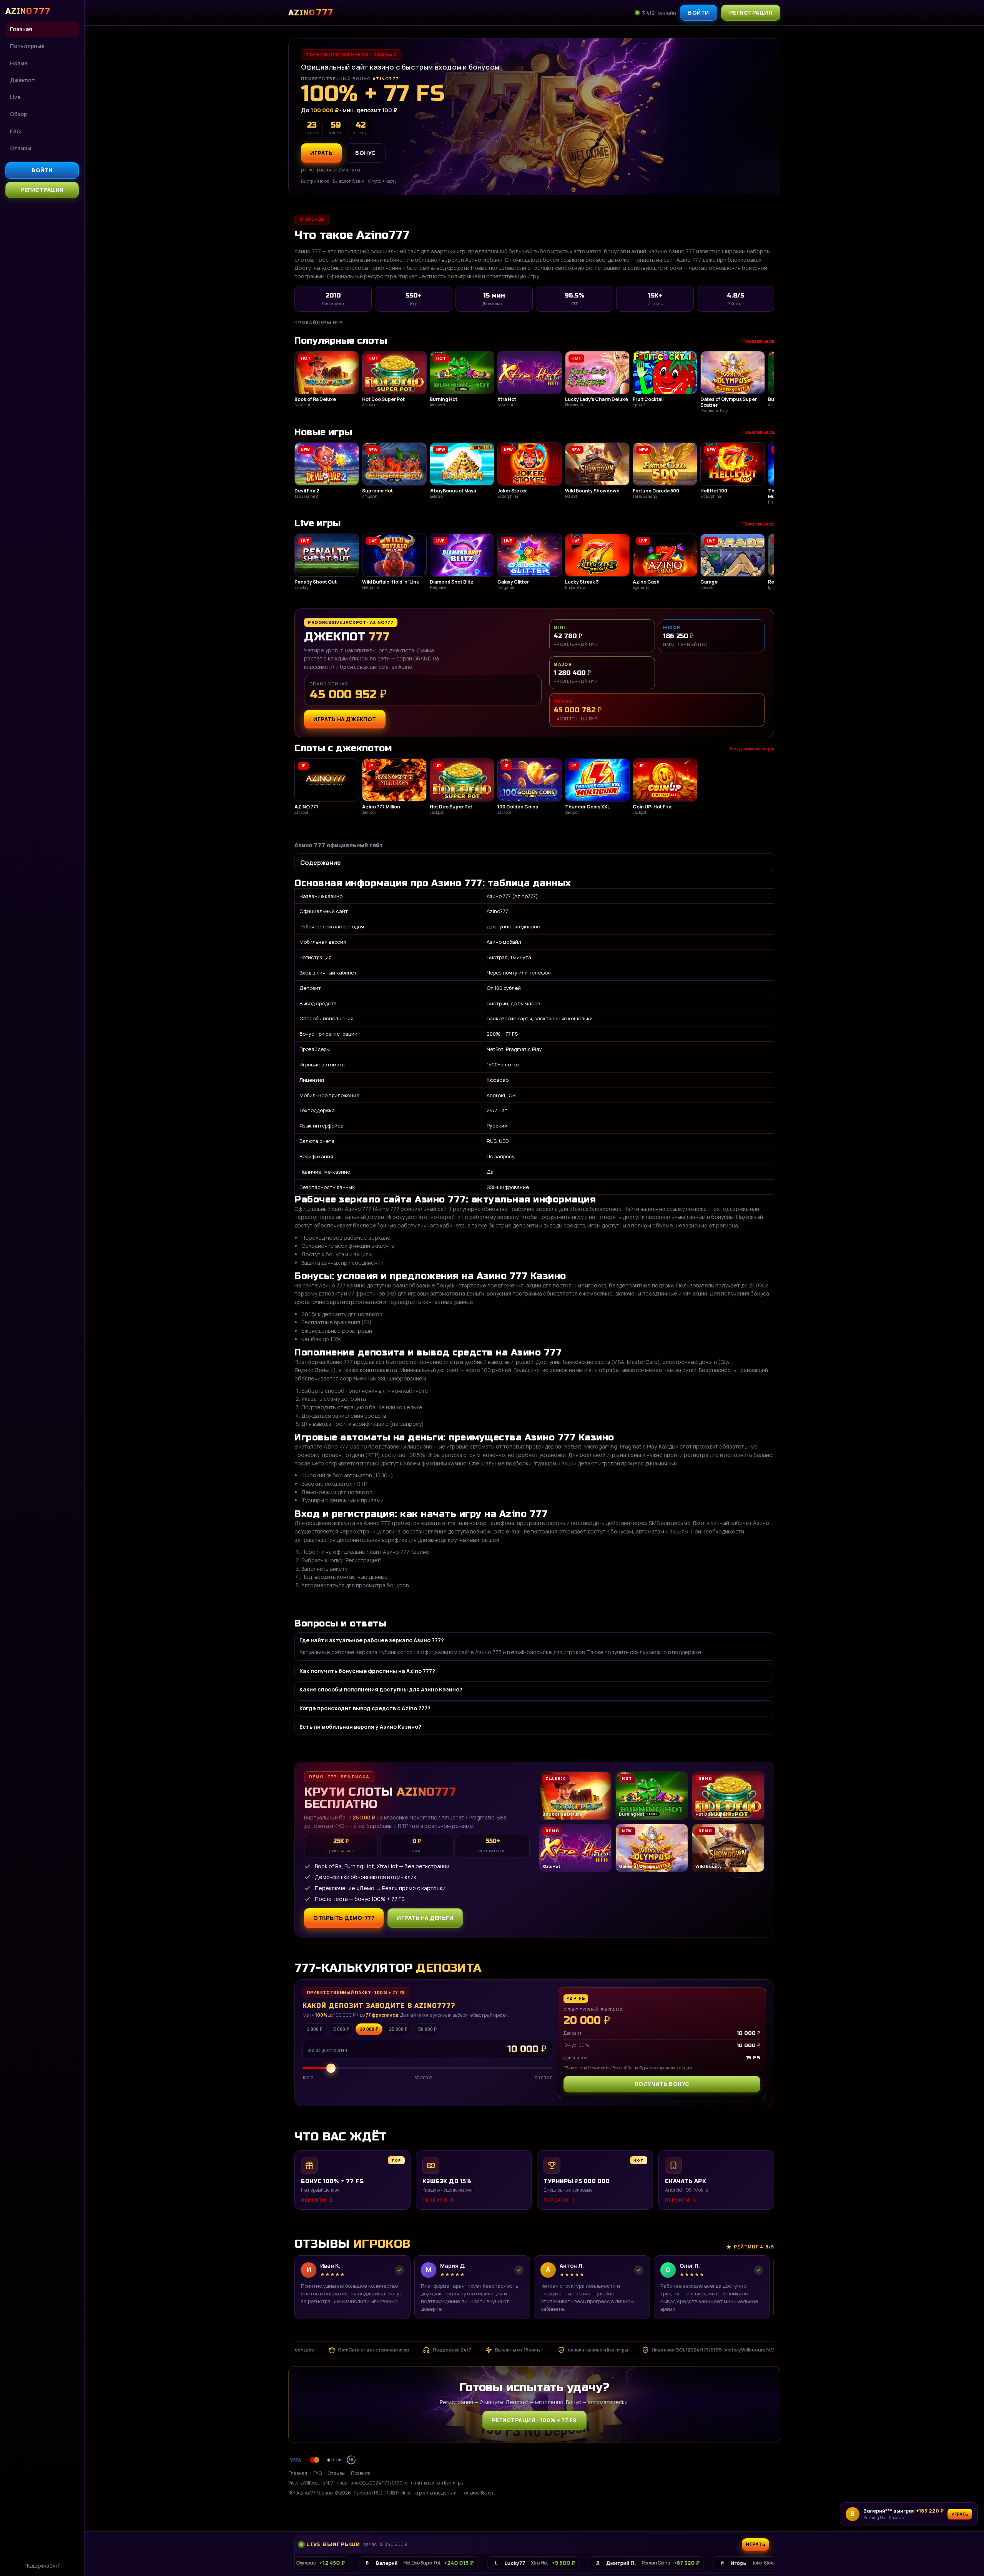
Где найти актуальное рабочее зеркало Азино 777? (372, 1640)
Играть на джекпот (345, 719)
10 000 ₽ (369, 2029)
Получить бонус (662, 2084)
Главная (21, 29)
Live (15, 97)
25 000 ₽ (398, 2029)
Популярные (27, 46)
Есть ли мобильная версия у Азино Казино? (360, 1727)
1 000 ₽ (315, 2029)
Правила (361, 2473)
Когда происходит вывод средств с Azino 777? (365, 1708)
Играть (960, 2514)
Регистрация (42, 190)
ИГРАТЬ (321, 153)
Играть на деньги (425, 1918)
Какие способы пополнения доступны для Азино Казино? (381, 1689)
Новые (19, 63)
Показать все (758, 341)
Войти (42, 170)
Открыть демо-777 (344, 1918)
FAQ (15, 131)
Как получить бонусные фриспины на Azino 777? (367, 1671)
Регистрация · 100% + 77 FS (534, 2420)
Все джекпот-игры (752, 749)
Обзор (18, 114)
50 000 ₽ (427, 2029)
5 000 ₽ (341, 2029)
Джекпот (22, 80)
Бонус (366, 153)
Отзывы (21, 148)
